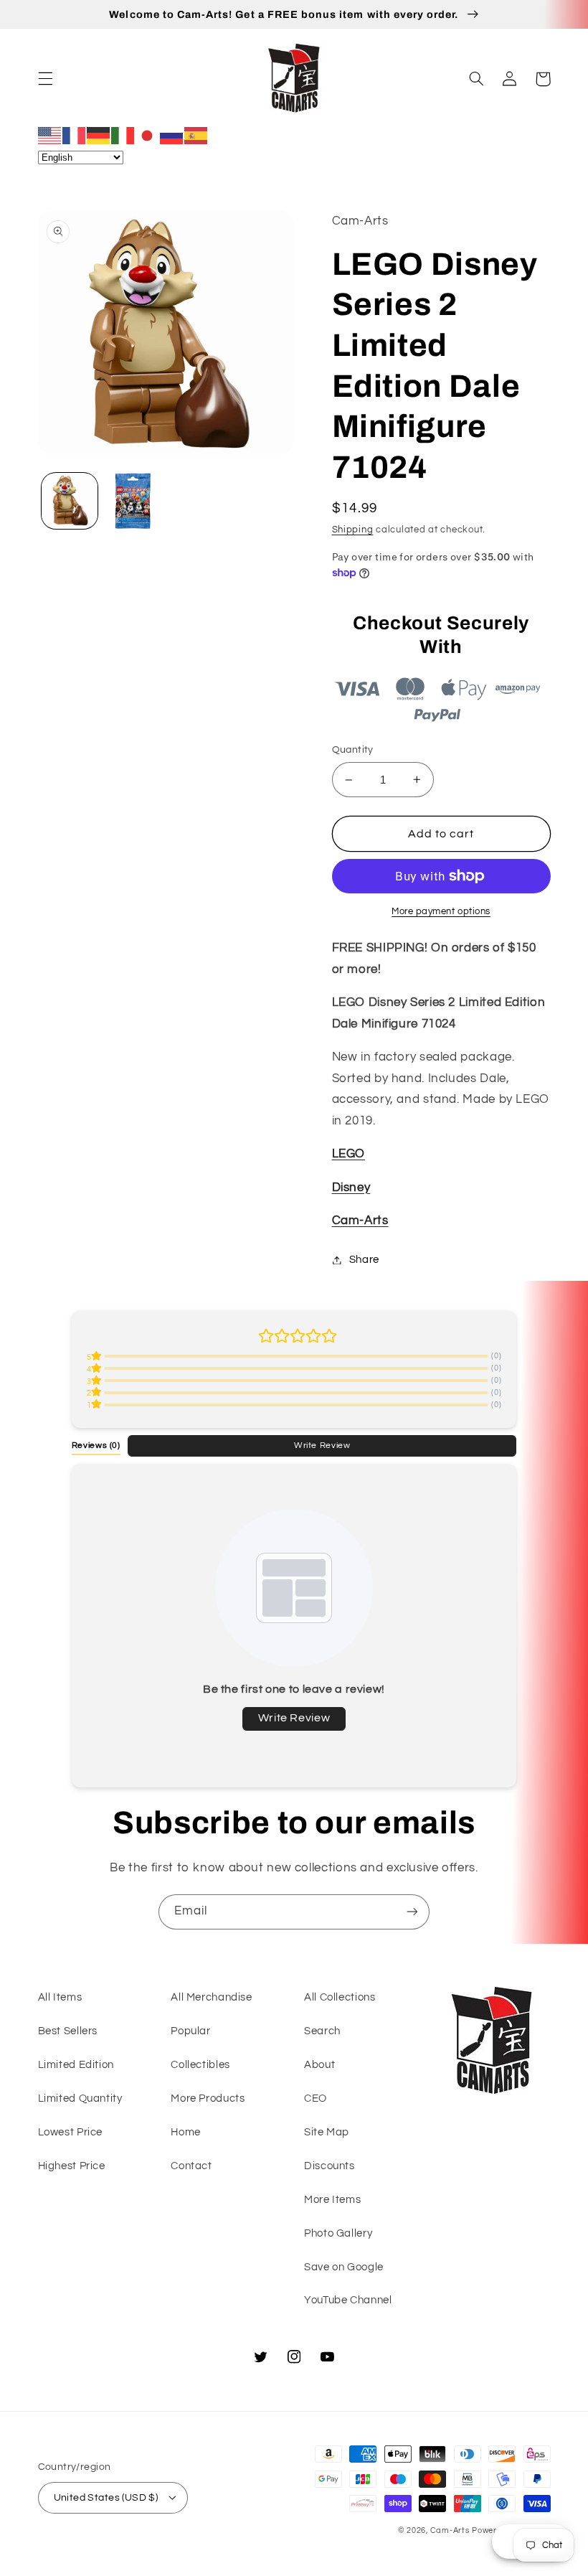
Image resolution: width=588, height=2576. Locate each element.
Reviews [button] (96, 1445)
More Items (332, 2200)
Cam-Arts (360, 1221)
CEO (316, 2098)
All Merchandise (211, 1997)
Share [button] (364, 1260)
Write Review (322, 1445)
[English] (50, 135)
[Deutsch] (99, 135)
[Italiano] (123, 135)
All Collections (340, 1997)
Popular (190, 2031)
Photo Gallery (338, 2233)
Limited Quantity (80, 2098)
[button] (45, 79)
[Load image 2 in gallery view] (133, 501)
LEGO (349, 1154)
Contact (191, 2166)
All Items (60, 1997)
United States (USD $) (106, 2498)
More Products (208, 2098)
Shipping (353, 530)
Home (186, 2132)
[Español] (196, 135)
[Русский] (172, 135)
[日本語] (148, 135)
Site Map (327, 2132)
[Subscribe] (412, 1912)
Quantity (353, 750)
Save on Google (344, 2267)
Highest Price (72, 2166)
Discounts (329, 2166)
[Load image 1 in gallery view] (70, 501)
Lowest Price (71, 2132)
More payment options (441, 912)
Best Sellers (68, 2031)
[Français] (75, 135)
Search (322, 2031)
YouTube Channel (348, 2300)
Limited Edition (76, 2065)
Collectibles (200, 2065)
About (319, 2065)
